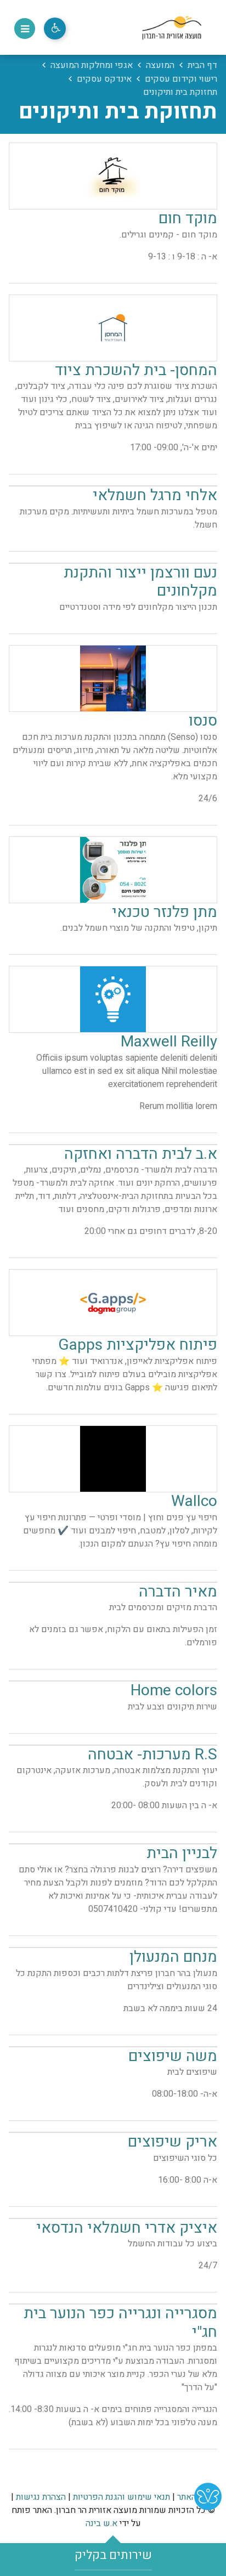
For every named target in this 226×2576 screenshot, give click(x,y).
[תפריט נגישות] (55, 29)
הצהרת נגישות (41, 2497)
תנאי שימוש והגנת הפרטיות (122, 2497)
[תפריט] (25, 29)
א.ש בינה (101, 2523)
